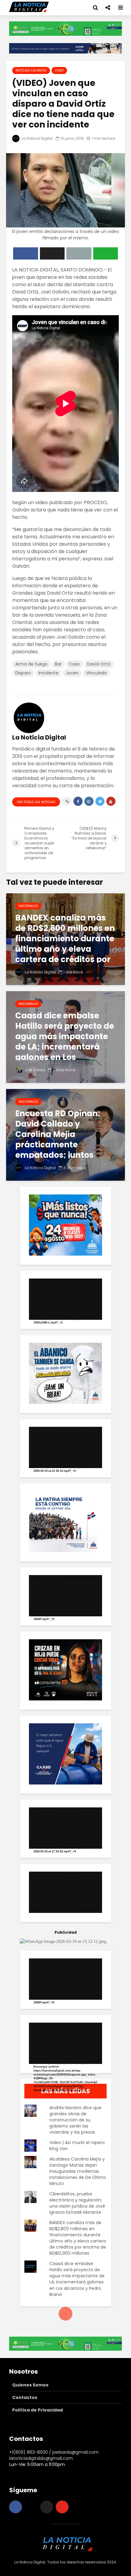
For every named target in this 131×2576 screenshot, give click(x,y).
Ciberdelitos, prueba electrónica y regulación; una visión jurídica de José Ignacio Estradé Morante (77, 2203)
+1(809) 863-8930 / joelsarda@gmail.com (54, 2452)
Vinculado (96, 673)
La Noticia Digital (37, 138)
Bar (58, 664)
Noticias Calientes (31, 70)
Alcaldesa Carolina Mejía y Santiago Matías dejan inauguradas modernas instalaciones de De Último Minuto (78, 2171)
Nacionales (28, 906)
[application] (65, 1299)
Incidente (48, 673)
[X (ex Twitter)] (47, 2507)
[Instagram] (31, 2507)
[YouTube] (62, 2507)
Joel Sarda (34, 1070)
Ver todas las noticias (36, 802)
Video (59, 70)
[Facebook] (16, 2507)
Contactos (25, 2397)
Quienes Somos (30, 2385)
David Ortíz (99, 664)
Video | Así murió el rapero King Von (77, 2146)
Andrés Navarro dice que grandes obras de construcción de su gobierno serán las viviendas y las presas (75, 2120)
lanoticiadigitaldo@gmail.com (41, 2458)
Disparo (23, 673)
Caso (74, 664)
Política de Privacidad (37, 2410)
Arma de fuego (31, 664)
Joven (72, 673)
